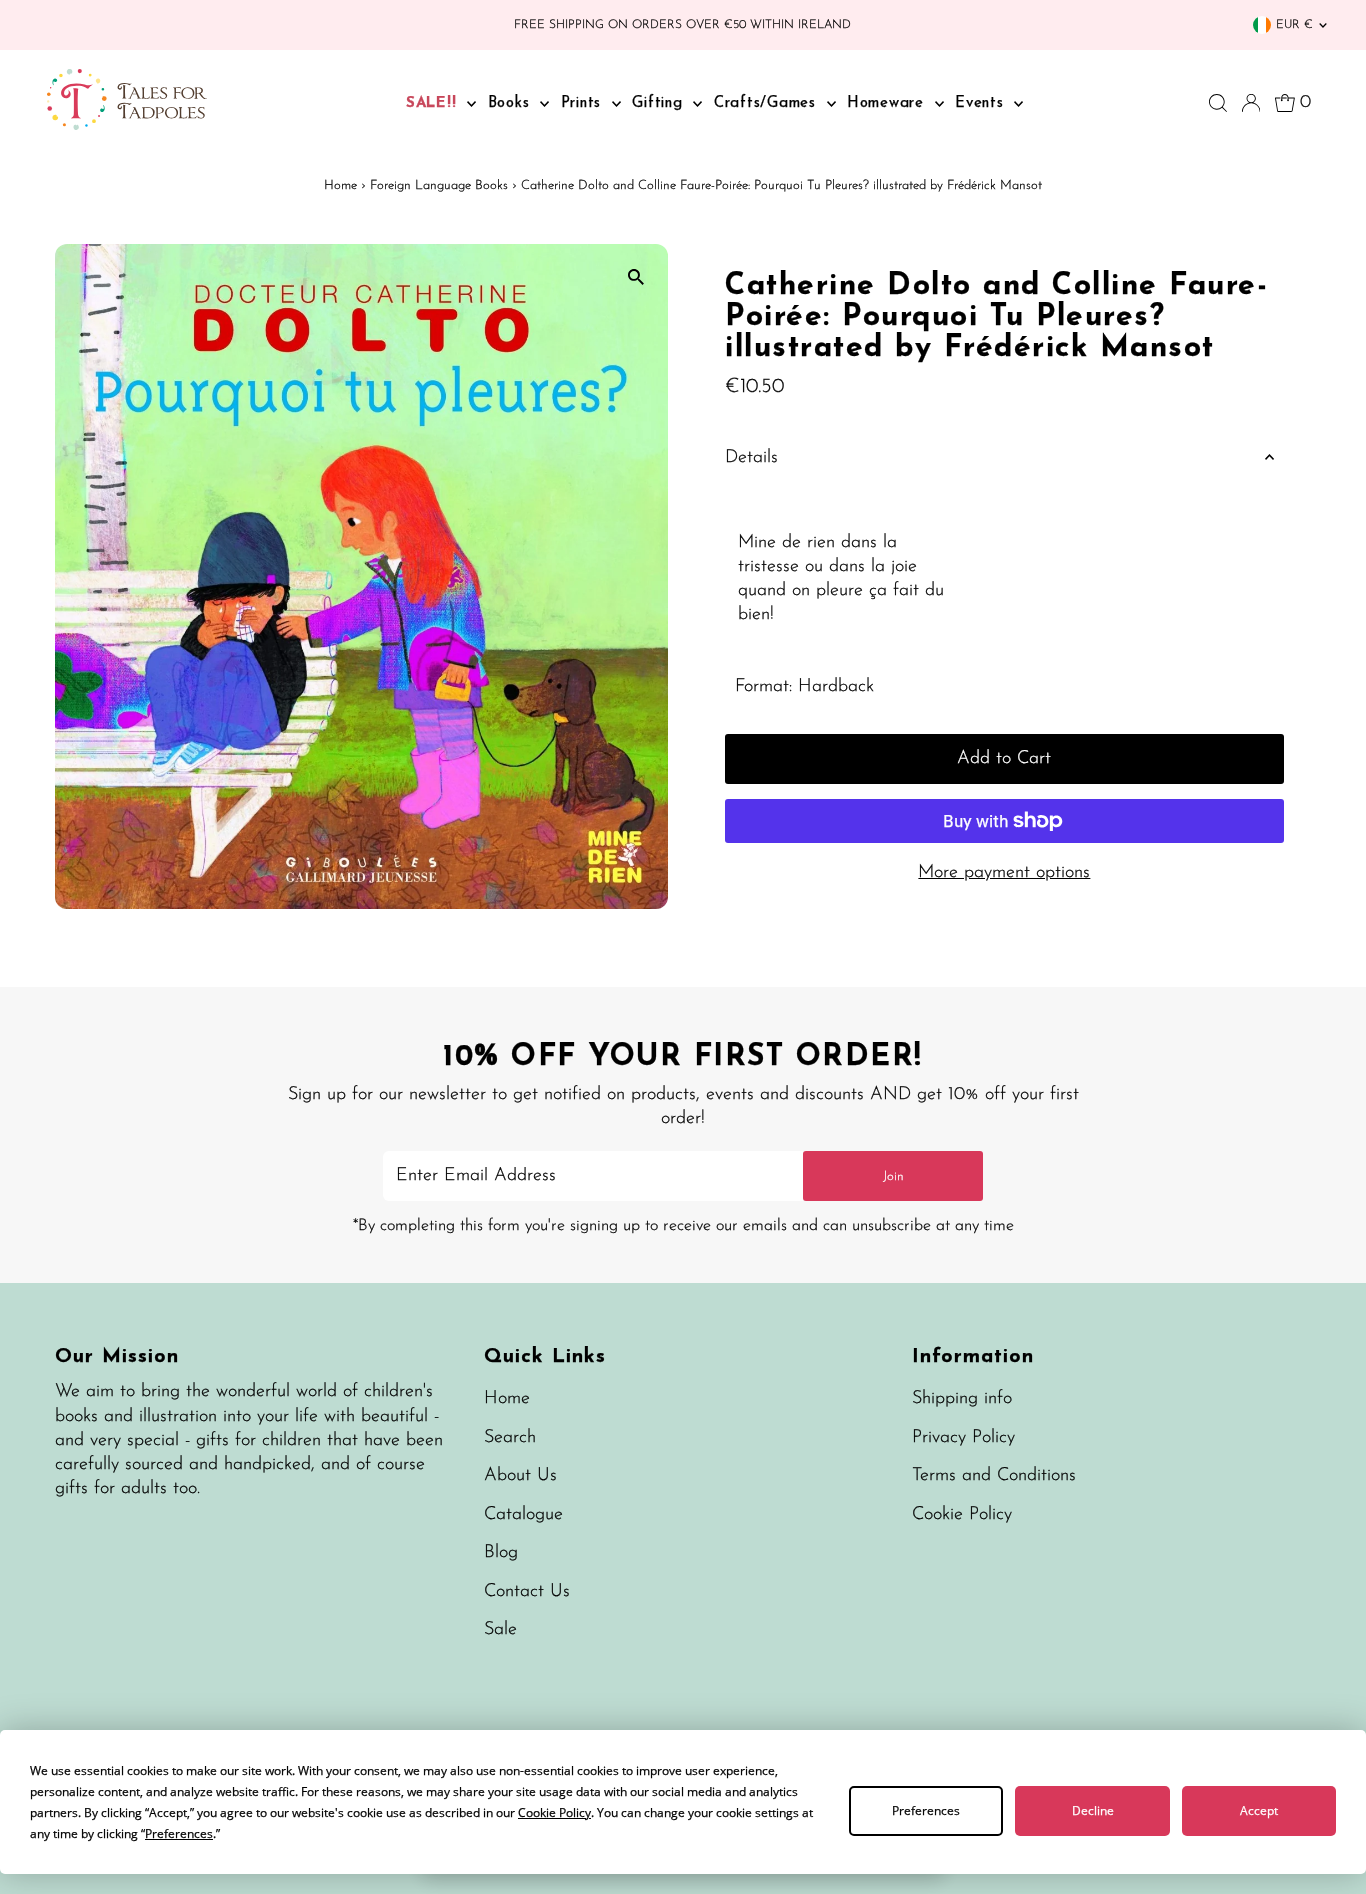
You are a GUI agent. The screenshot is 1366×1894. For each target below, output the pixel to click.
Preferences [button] (179, 1833)
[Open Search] (1218, 103)
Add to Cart (1004, 759)
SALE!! (434, 103)
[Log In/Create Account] (1251, 103)
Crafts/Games (768, 103)
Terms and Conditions (994, 1476)
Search (510, 1438)
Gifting (660, 103)
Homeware (888, 103)
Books (512, 103)
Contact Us (527, 1592)
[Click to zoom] (635, 276)
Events (982, 103)
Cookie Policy (962, 1515)
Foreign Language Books (439, 185)
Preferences (926, 1810)
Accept (1259, 1810)
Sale (500, 1630)
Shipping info (962, 1399)
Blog (501, 1553)
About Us (520, 1476)
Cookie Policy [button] (554, 1812)
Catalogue (523, 1515)
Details (751, 458)
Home (340, 185)
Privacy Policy (963, 1438)
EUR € (1294, 25)
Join (893, 1176)
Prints (584, 103)
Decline (1093, 1810)
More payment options (1004, 873)
